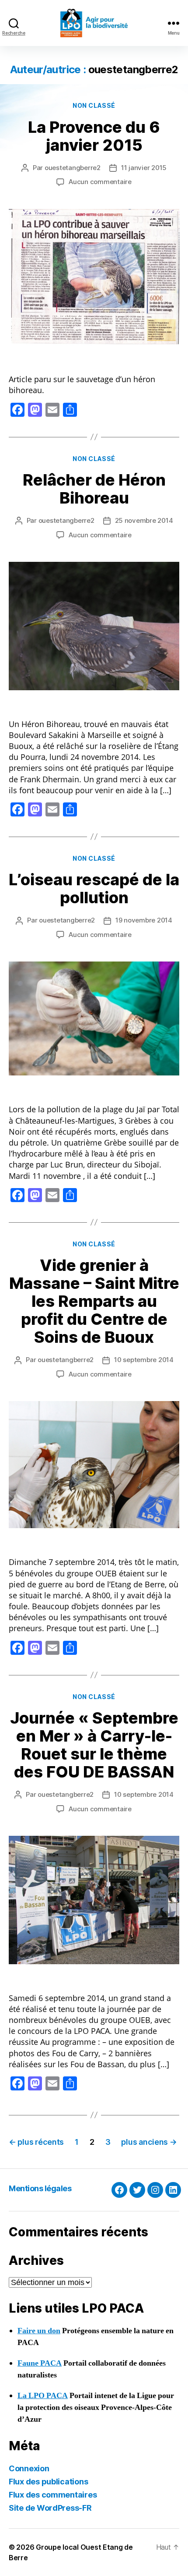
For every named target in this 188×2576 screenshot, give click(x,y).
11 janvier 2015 (144, 168)
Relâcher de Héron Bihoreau (94, 489)
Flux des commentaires (53, 2495)
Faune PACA (40, 2363)
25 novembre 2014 (144, 520)
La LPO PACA (43, 2396)
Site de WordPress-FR (50, 2508)
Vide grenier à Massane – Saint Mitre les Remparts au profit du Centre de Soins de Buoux (94, 1301)
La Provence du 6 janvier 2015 (94, 136)
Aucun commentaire (100, 182)
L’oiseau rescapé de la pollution (94, 889)
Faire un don (39, 2331)
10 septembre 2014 (144, 1360)
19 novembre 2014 (144, 920)
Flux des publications (48, 2482)
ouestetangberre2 (73, 168)
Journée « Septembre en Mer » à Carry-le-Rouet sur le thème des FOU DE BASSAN (94, 1745)
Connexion (29, 2468)
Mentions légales (40, 2188)
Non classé (94, 105)
